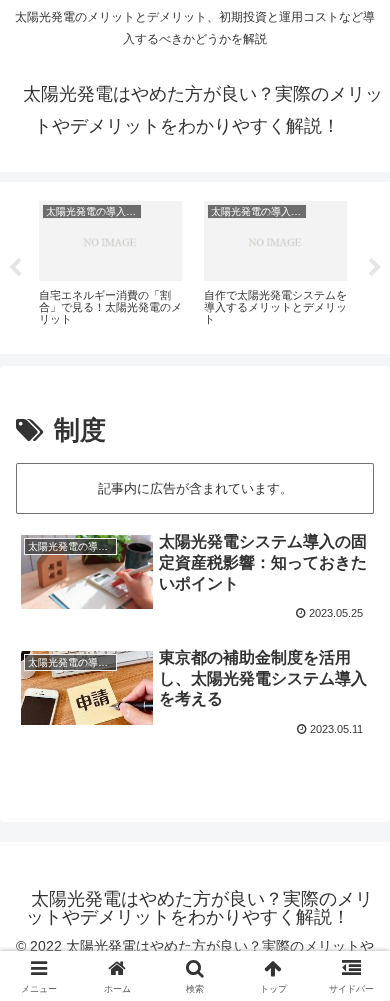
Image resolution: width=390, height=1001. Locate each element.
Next (375, 268)
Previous (15, 268)
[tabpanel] (110, 264)
